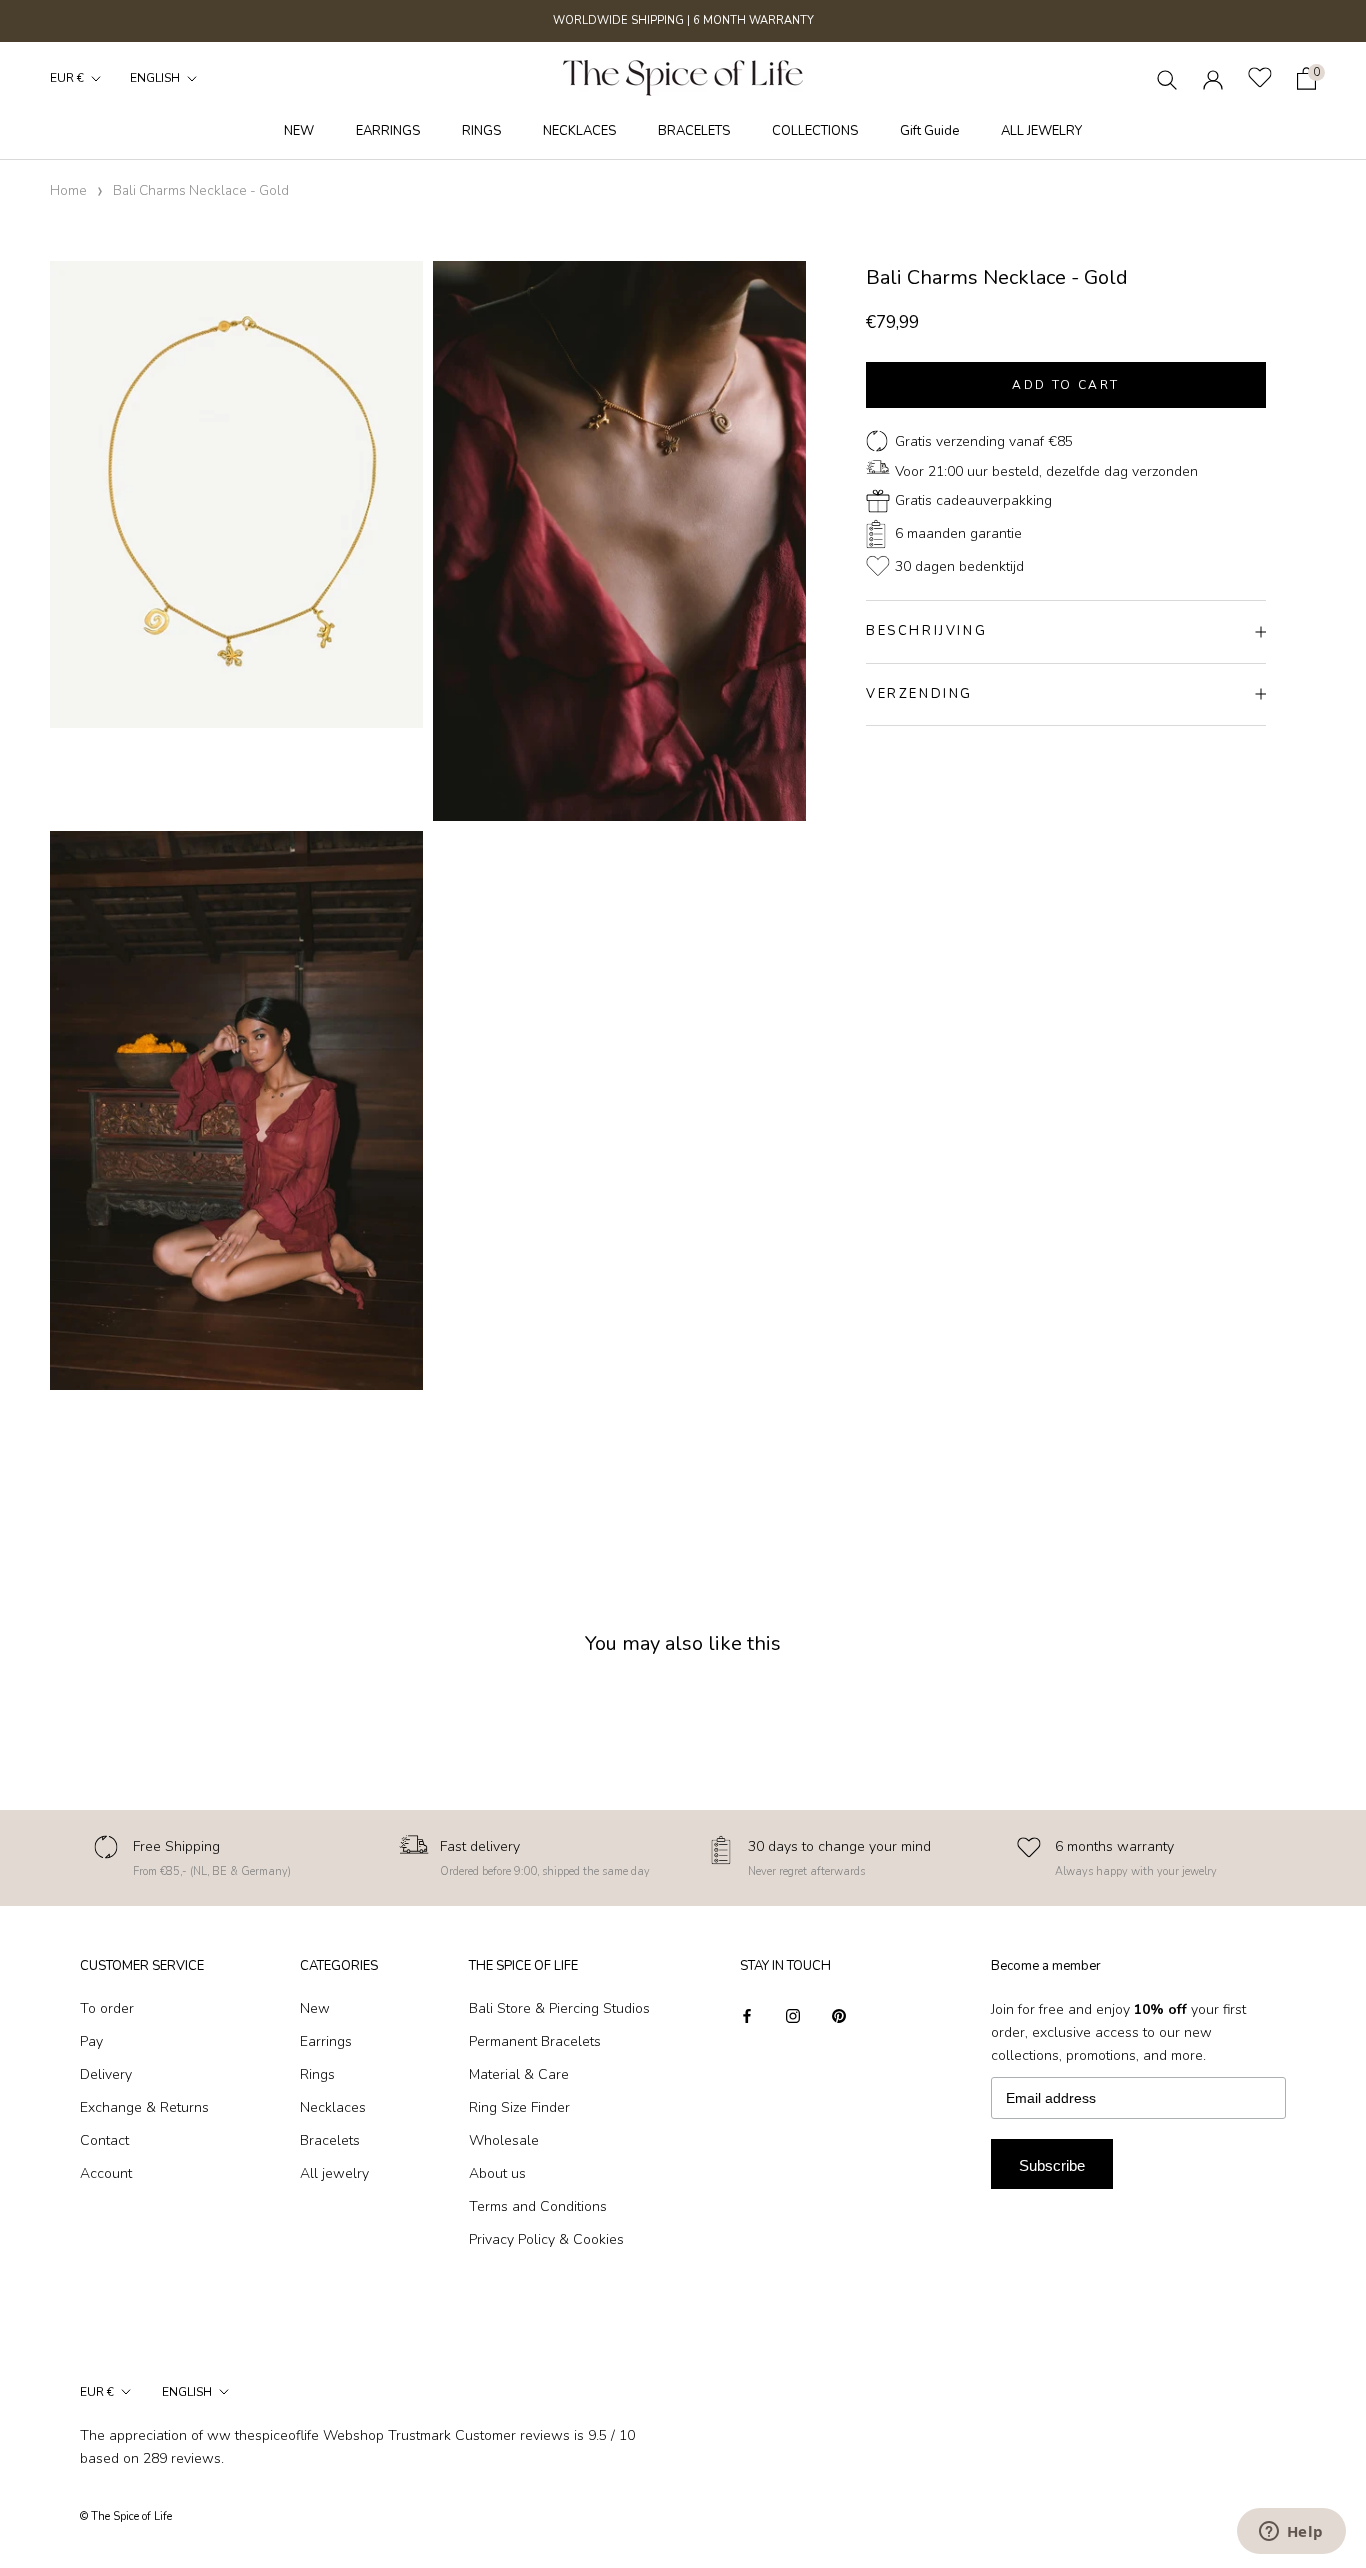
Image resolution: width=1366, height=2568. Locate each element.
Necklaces (333, 2107)
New (315, 2008)
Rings (317, 2074)
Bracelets (330, 2140)
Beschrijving (926, 631)
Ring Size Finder (519, 2107)
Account (106, 2173)
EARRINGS (388, 131)
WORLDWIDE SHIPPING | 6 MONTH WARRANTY (683, 20)
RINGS (481, 131)
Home (68, 190)
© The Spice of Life (126, 2516)
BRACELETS (694, 131)
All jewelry (334, 2173)
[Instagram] (793, 2015)
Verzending (919, 694)
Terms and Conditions (538, 2206)
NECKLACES (579, 131)
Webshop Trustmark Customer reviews (446, 2435)
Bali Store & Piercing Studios (559, 2008)
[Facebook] (747, 2015)
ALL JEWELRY (1041, 131)
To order (107, 2008)
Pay (91, 2041)
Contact (104, 2140)
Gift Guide (929, 131)
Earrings (326, 2041)
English (155, 78)
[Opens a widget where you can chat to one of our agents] (1291, 2533)
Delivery (106, 2074)
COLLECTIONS (815, 131)
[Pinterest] (839, 2015)
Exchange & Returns (144, 2107)
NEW (299, 131)
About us (497, 2173)
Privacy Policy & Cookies (546, 2239)
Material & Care (519, 2074)
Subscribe (1052, 2165)
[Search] (1167, 78)
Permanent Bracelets (535, 2041)
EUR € (67, 78)
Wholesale (504, 2140)
